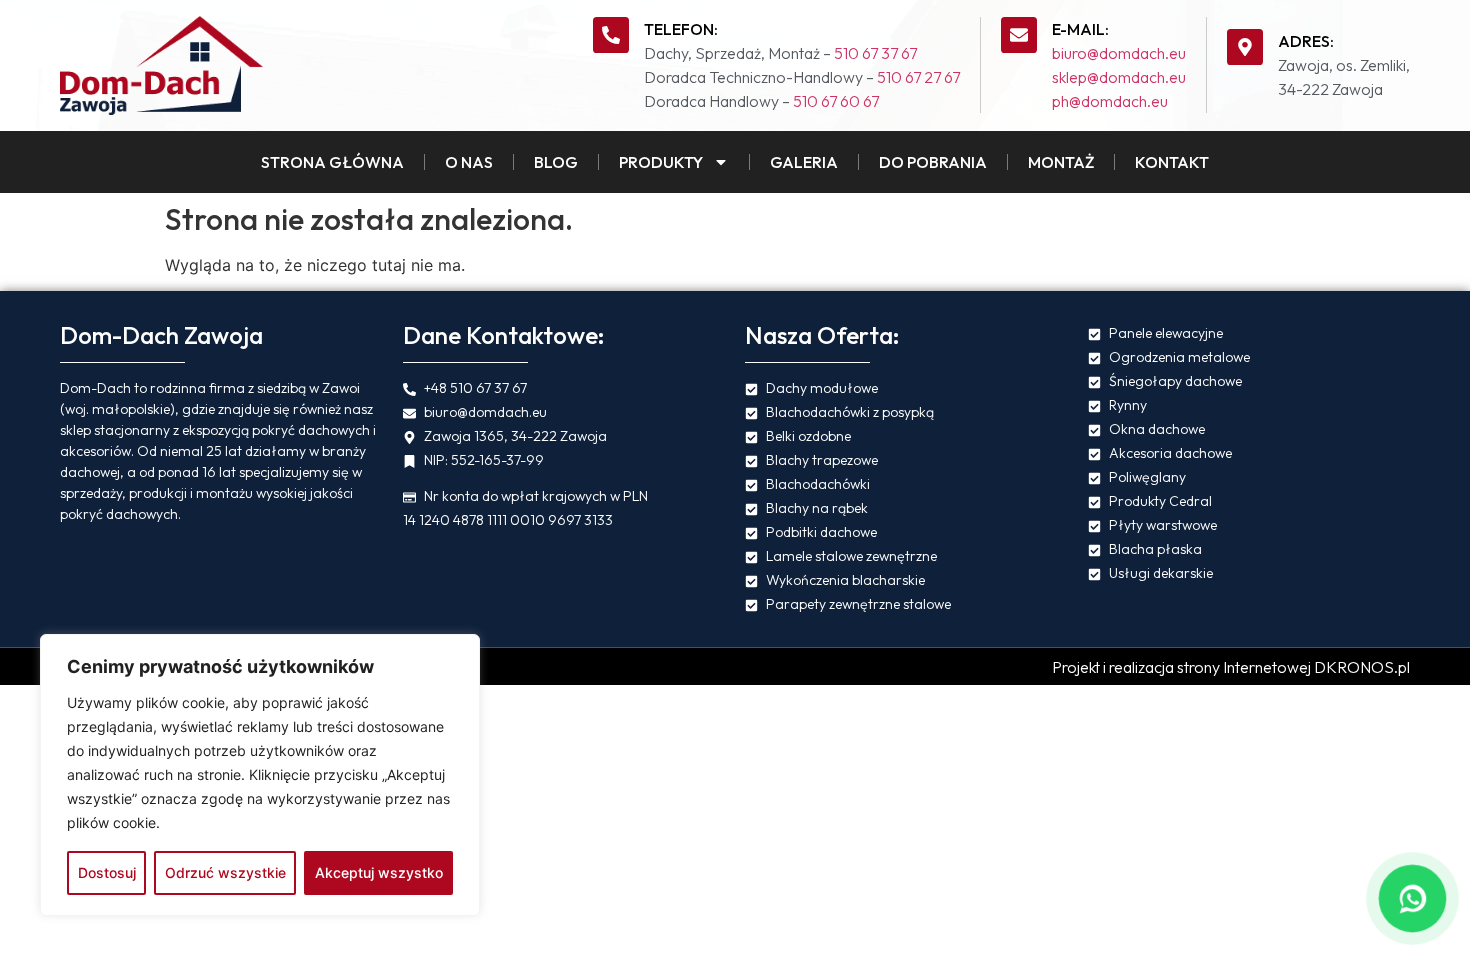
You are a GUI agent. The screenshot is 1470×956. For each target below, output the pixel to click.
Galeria (804, 162)
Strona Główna (332, 162)
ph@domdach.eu (1110, 101)
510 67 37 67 (875, 53)
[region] (260, 775)
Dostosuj (107, 872)
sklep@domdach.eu (1119, 77)
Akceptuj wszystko (379, 872)
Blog (556, 162)
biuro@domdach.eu (1119, 53)
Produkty (661, 162)
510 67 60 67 (836, 101)
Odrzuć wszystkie (225, 872)
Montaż (1061, 162)
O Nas (469, 162)
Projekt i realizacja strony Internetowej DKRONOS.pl (1231, 667)
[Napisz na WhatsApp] (1412, 898)
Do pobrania (933, 162)
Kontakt (1172, 162)
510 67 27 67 (918, 77)
